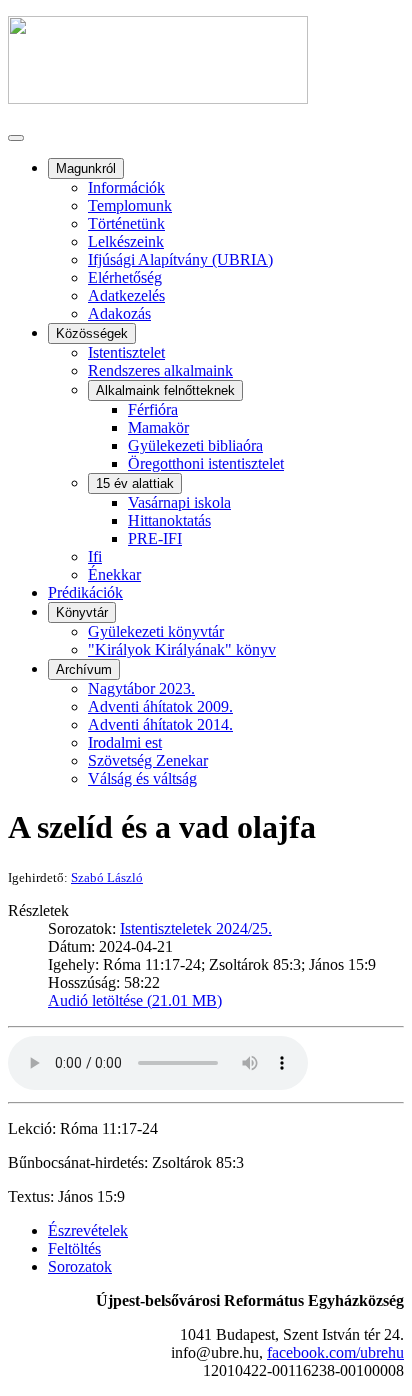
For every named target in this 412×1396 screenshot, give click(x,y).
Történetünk (126, 223)
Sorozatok (80, 1266)
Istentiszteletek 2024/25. (196, 928)
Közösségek (92, 333)
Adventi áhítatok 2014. (160, 724)
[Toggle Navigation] (16, 138)
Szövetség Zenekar (148, 760)
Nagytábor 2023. (141, 688)
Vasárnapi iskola (179, 502)
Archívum (84, 669)
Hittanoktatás (169, 520)
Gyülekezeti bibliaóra (195, 445)
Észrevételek (88, 1230)
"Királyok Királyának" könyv (182, 649)
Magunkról (86, 168)
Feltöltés (74, 1248)
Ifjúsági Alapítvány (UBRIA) (180, 259)
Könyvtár (82, 612)
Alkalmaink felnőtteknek (165, 390)
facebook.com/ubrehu (335, 1352)
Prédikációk (85, 592)
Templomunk (130, 205)
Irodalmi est (125, 742)
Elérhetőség (125, 277)
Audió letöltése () (135, 1000)
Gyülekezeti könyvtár (156, 631)
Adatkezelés (126, 295)
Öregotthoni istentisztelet (206, 463)
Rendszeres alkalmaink (160, 370)
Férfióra (153, 409)
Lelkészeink (126, 241)
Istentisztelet (126, 352)
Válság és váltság (142, 778)
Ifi (95, 556)
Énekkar (114, 574)
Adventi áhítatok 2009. (160, 706)
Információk (126, 187)
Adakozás (119, 313)
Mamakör (158, 427)
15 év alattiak (135, 483)
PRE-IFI (155, 538)
